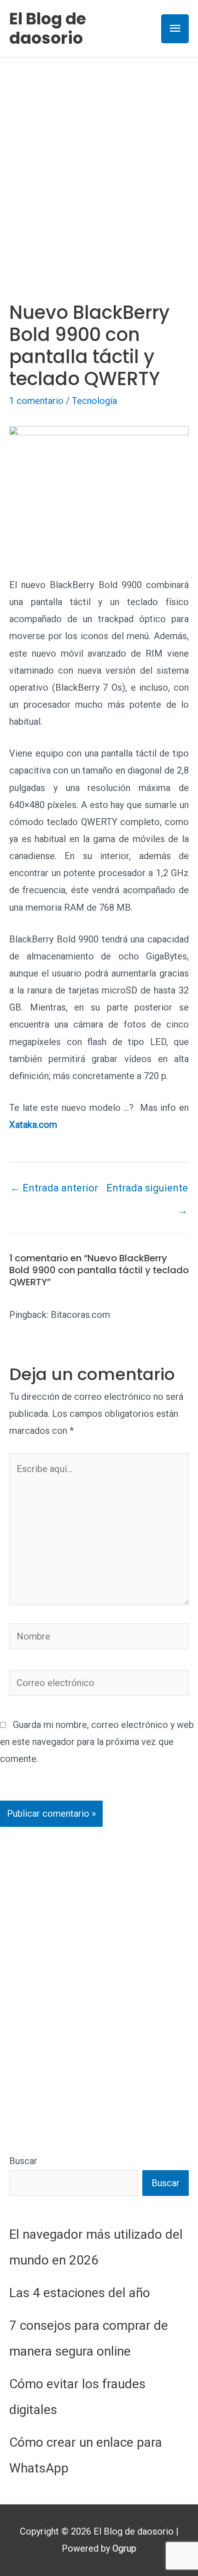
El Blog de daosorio (48, 28)
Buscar (23, 2161)
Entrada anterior (54, 1188)
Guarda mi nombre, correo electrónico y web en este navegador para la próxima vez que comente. (97, 1742)
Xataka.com (33, 1125)
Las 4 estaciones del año (80, 2293)
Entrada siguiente (147, 1191)
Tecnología (94, 401)
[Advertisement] (99, 161)
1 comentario (36, 401)
